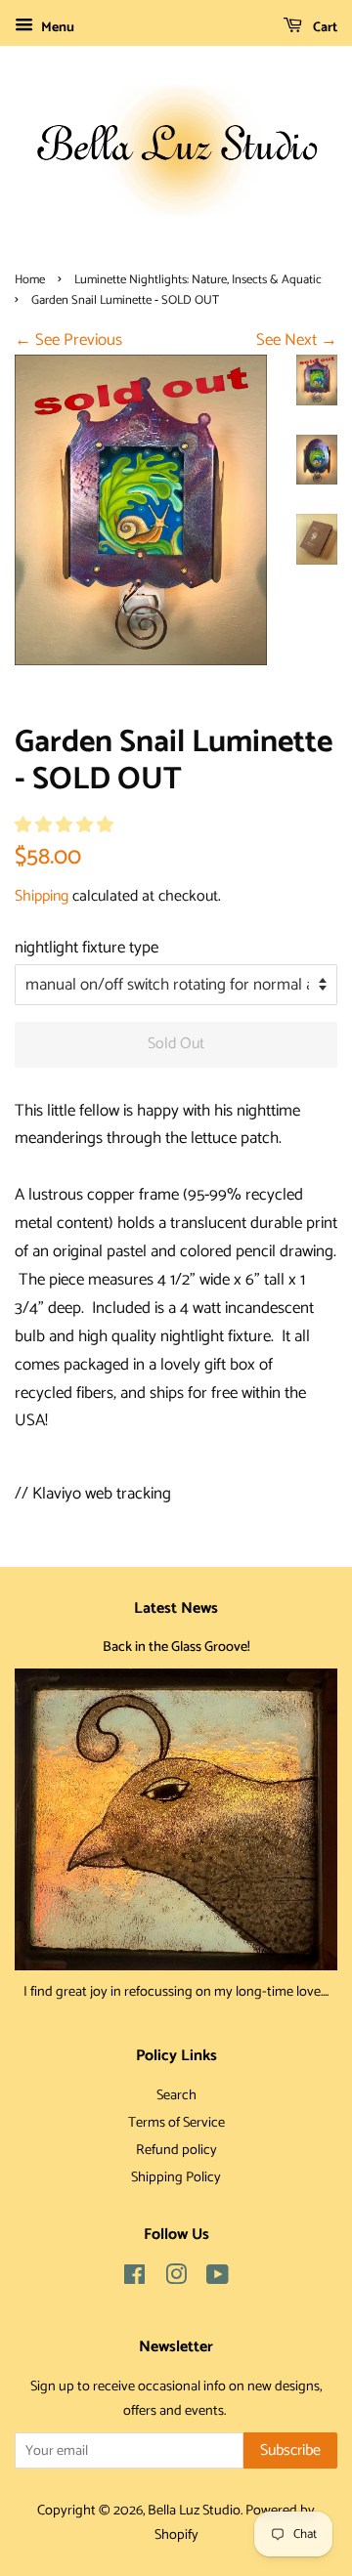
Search (176, 2095)
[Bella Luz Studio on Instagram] (176, 2279)
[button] (66, 825)
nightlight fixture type (87, 948)
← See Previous (68, 340)
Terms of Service (176, 2123)
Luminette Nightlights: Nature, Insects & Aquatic (198, 280)
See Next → (297, 340)
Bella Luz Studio (194, 2511)
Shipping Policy (176, 2177)
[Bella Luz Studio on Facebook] (134, 2279)
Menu (56, 28)
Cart (324, 28)
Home (30, 280)
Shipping (42, 896)
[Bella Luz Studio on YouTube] (218, 2279)
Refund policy (176, 2150)
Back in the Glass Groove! (176, 1647)
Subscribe (290, 2450)
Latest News (176, 1608)
